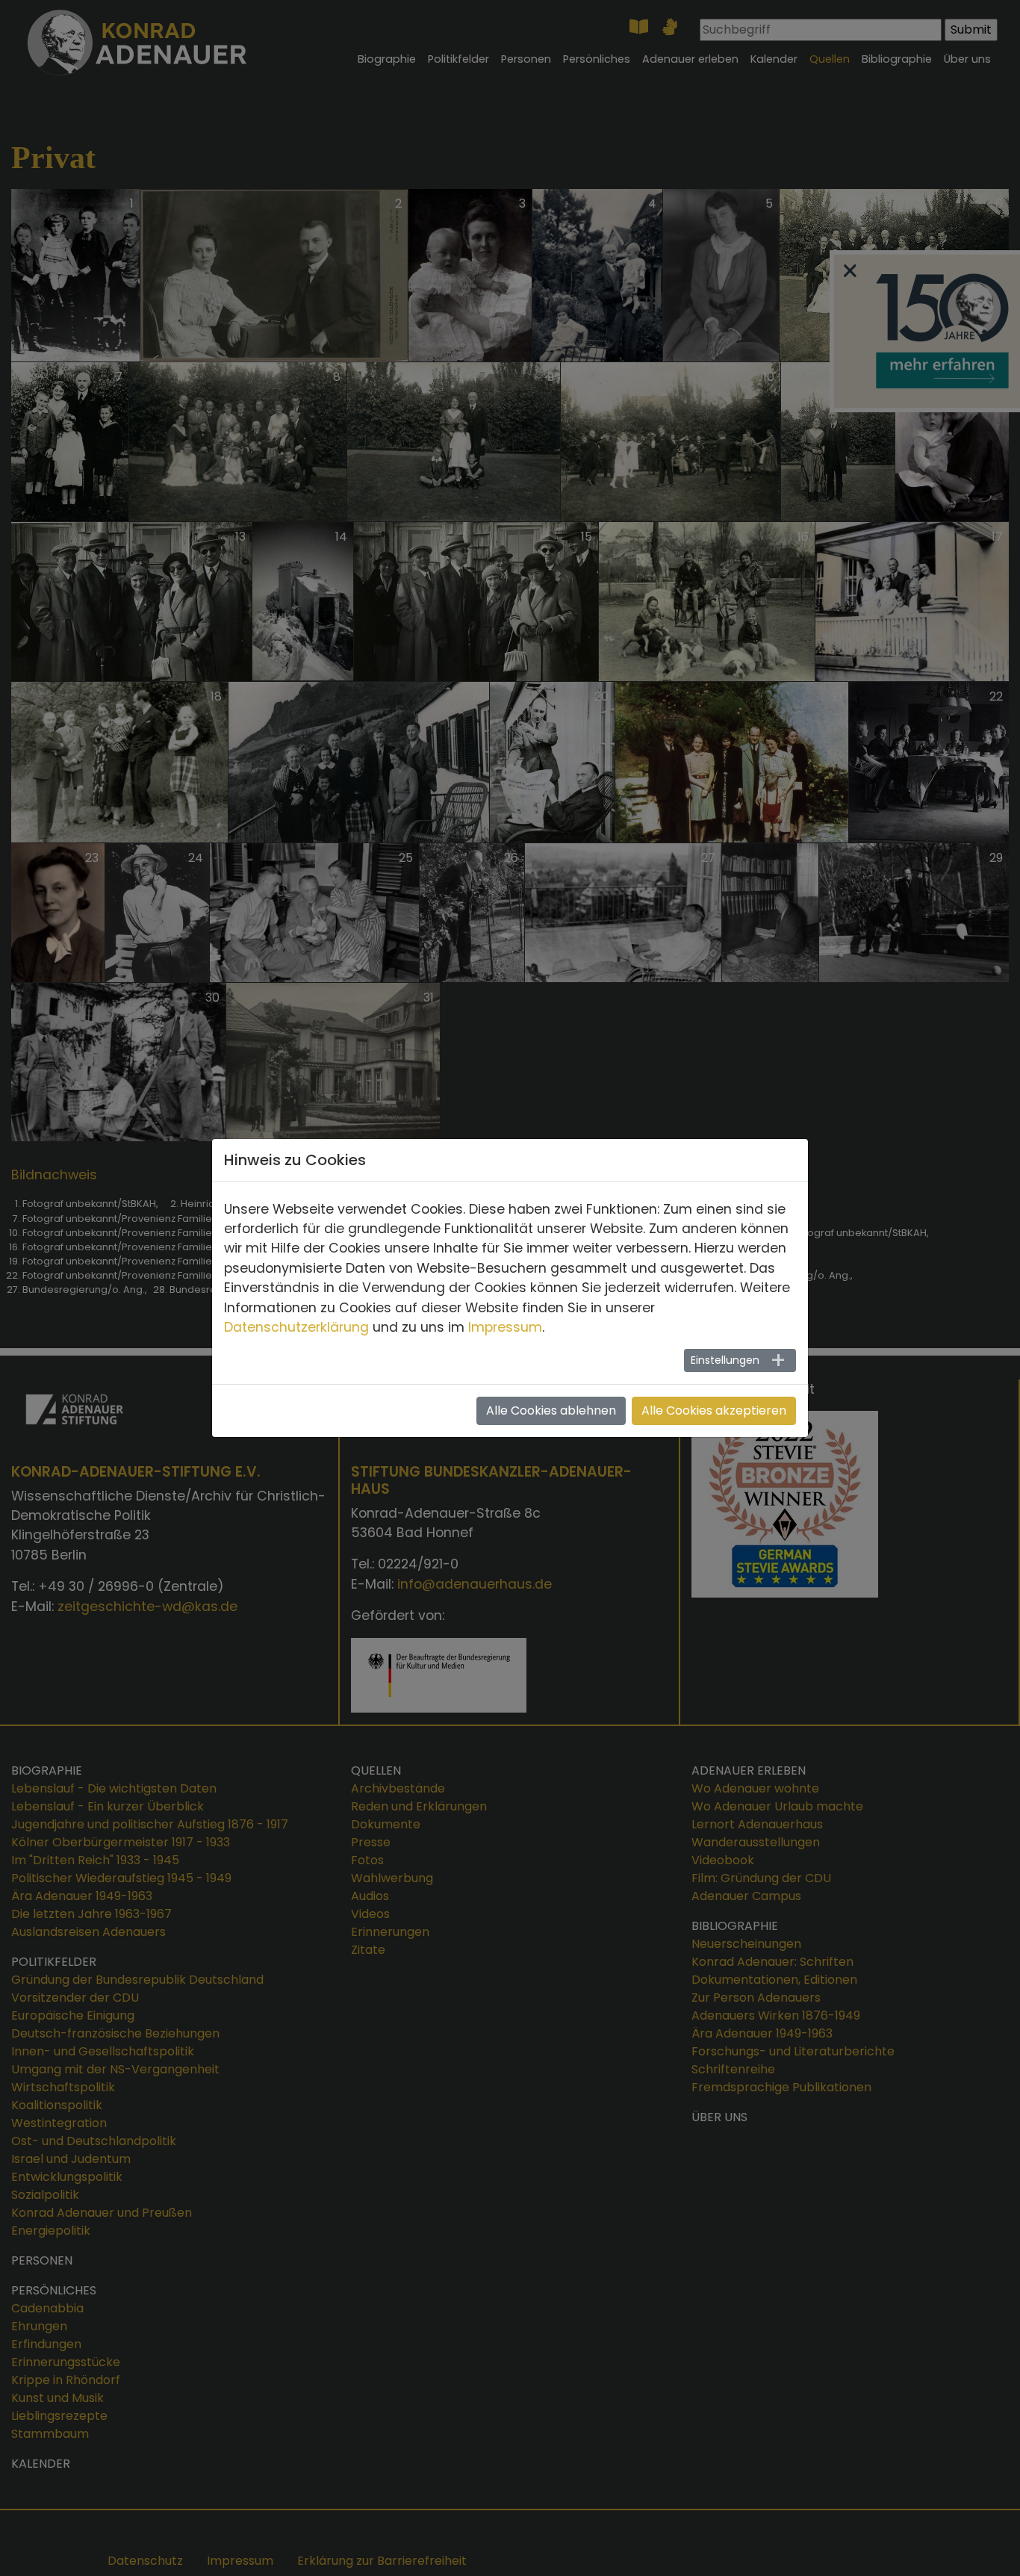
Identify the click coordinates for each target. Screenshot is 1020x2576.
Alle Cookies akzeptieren (714, 1410)
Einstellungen (725, 1360)
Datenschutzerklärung (296, 1327)
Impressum (505, 1327)
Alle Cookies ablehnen (551, 1410)
